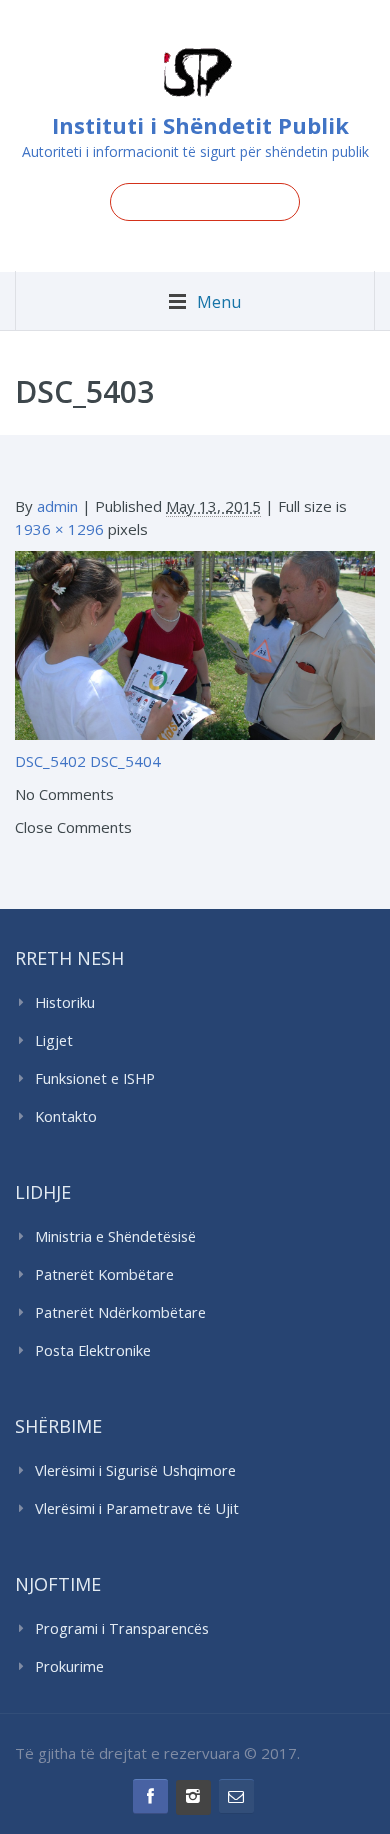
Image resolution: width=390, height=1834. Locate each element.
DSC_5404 (125, 761)
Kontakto (66, 1116)
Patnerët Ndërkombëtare (120, 1312)
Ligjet (54, 1040)
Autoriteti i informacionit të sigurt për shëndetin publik (195, 151)
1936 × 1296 (59, 529)
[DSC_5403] (195, 644)
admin (57, 506)
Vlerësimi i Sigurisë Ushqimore (135, 1470)
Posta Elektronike (93, 1350)
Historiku (65, 1002)
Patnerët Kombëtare (104, 1274)
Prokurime (69, 1666)
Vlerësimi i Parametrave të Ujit (137, 1508)
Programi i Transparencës (122, 1628)
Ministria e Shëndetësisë (115, 1236)
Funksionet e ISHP (95, 1078)
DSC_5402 (50, 761)
